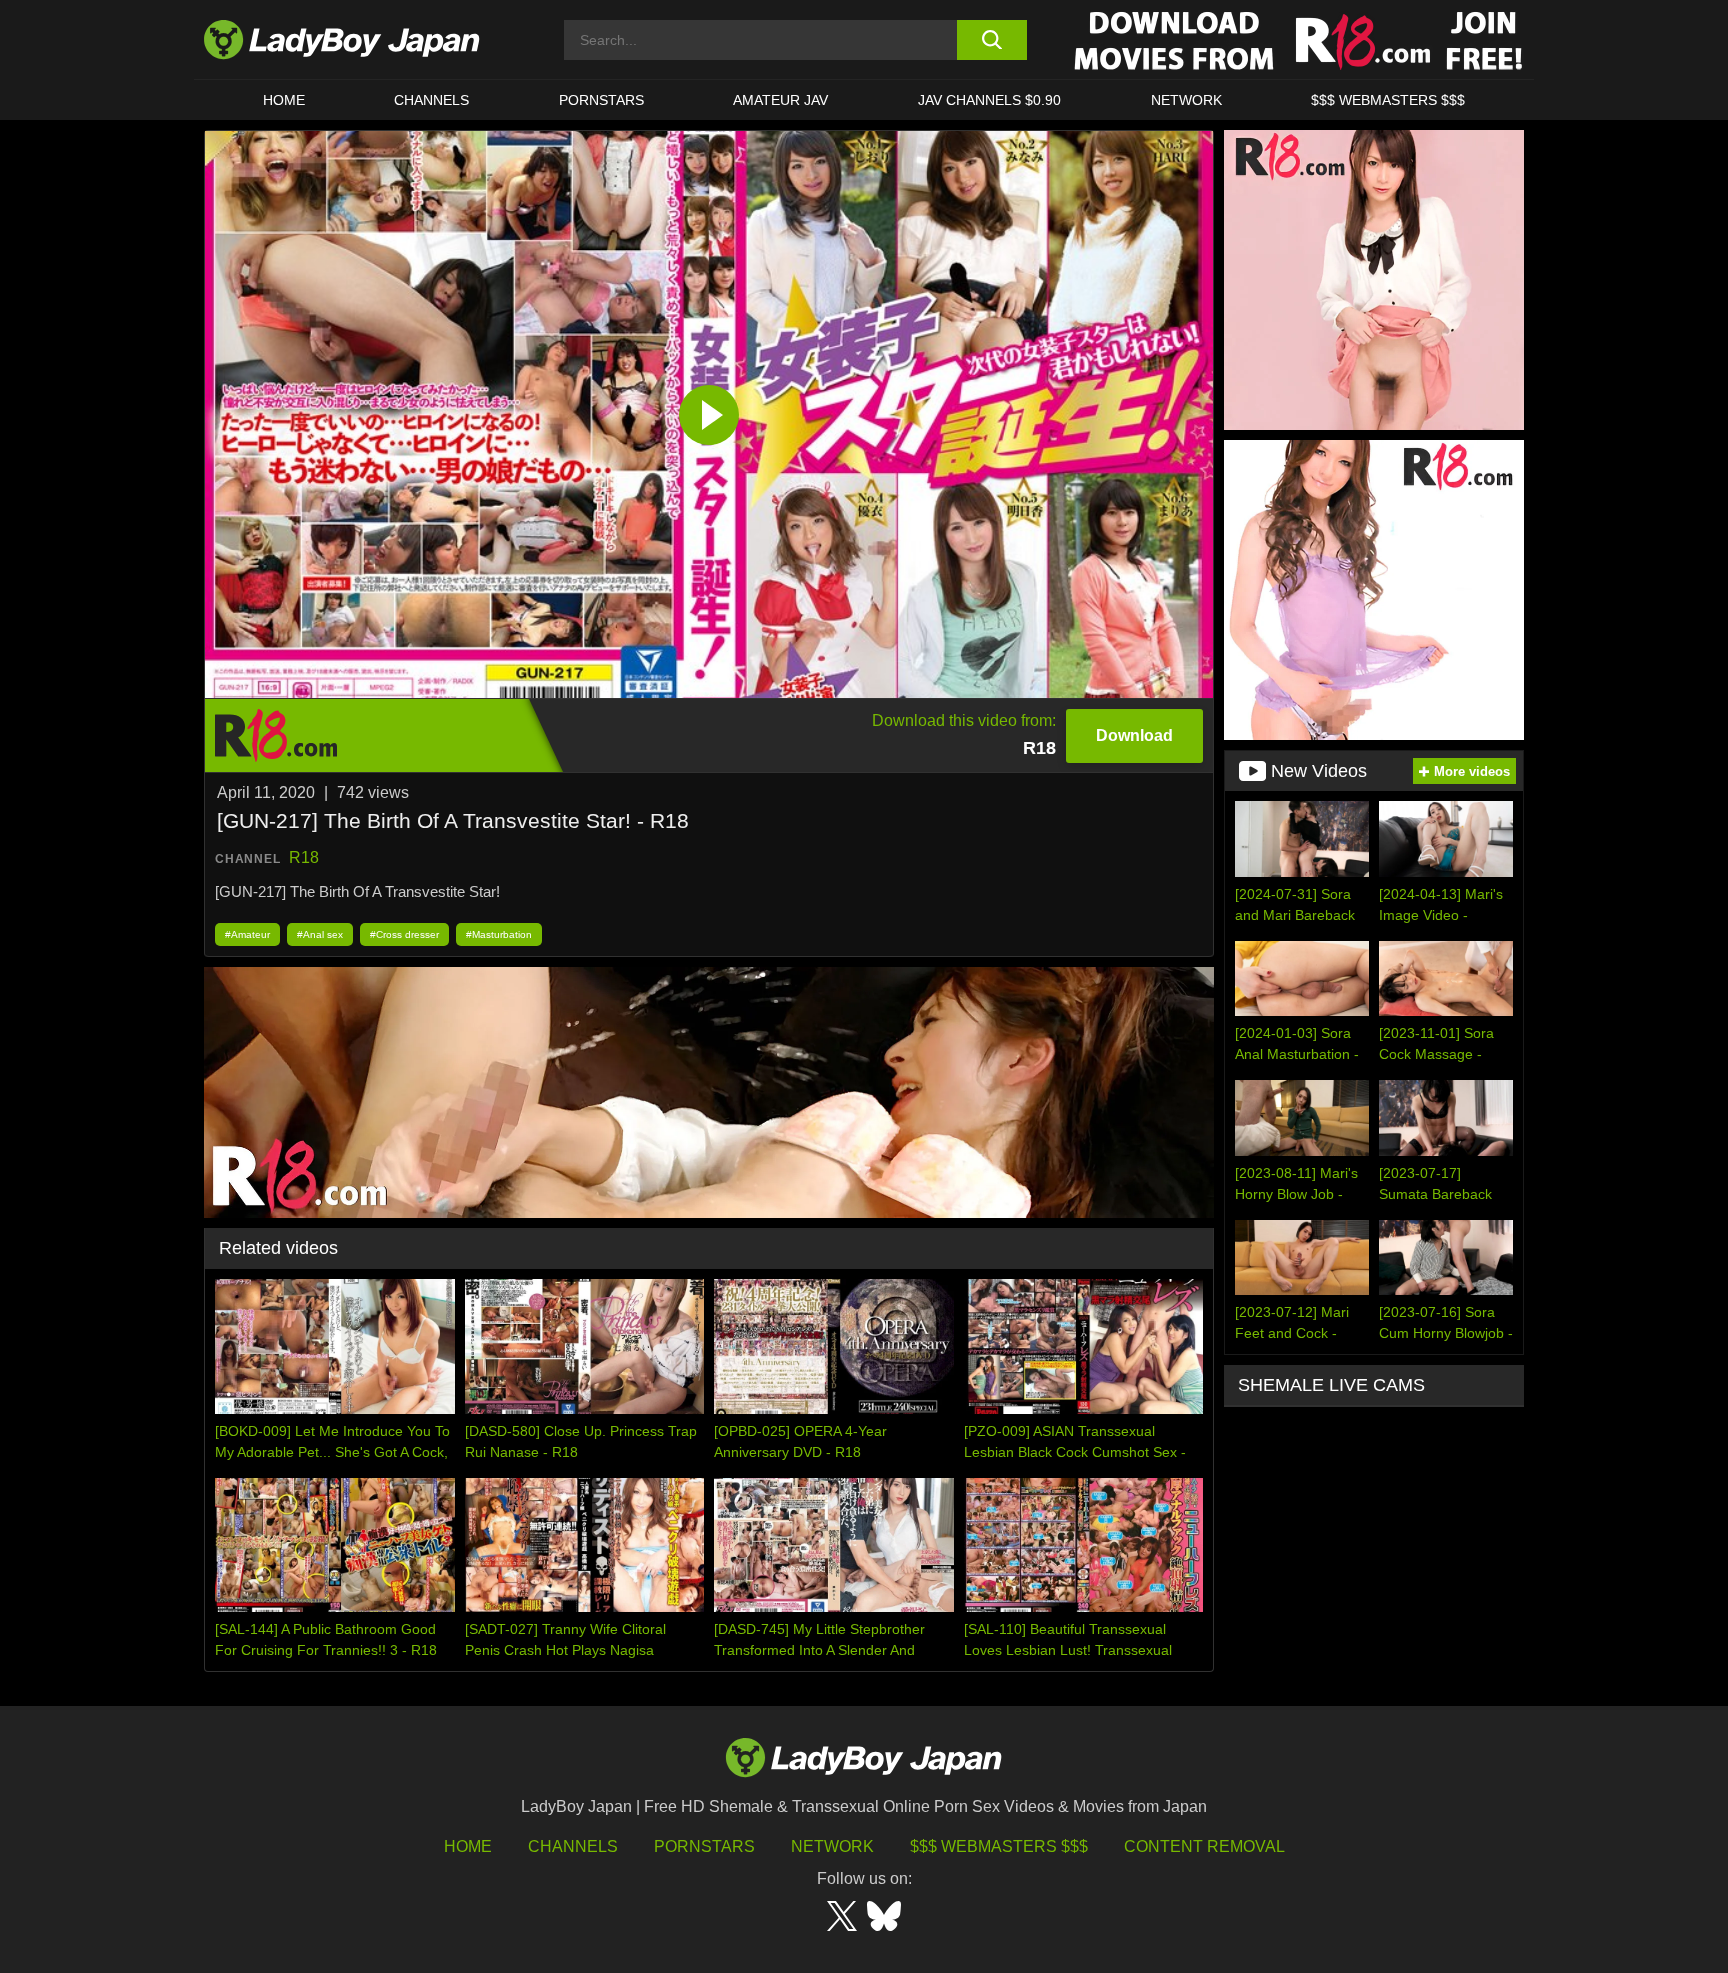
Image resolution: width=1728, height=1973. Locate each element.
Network (1186, 100)
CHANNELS (431, 100)
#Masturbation (499, 934)
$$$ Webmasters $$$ (999, 1846)
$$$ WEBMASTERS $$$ (1388, 100)
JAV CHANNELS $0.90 (989, 100)
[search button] (991, 40)
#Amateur (247, 934)
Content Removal (1204, 1846)
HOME (284, 100)
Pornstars (601, 100)
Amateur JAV (780, 100)
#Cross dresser (404, 934)
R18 (304, 857)
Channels (573, 1846)
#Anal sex (320, 934)
